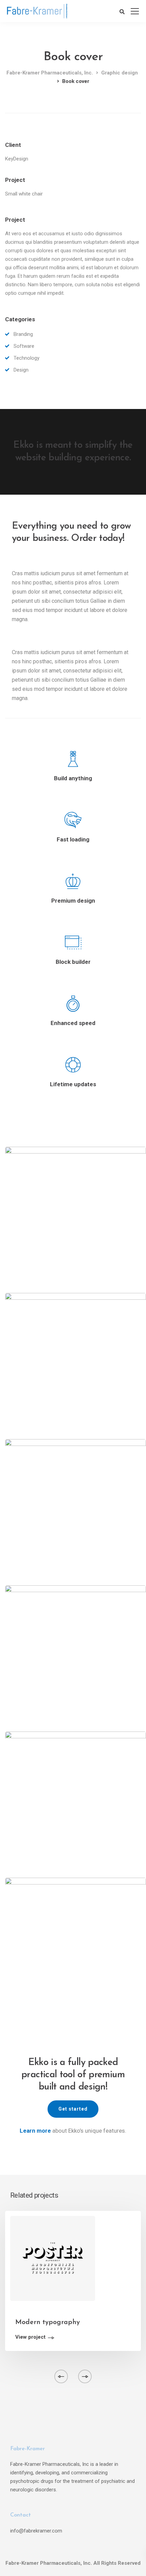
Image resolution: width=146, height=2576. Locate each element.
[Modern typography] (53, 2258)
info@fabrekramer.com (36, 2531)
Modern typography (48, 2322)
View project (30, 2337)
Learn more (35, 2131)
